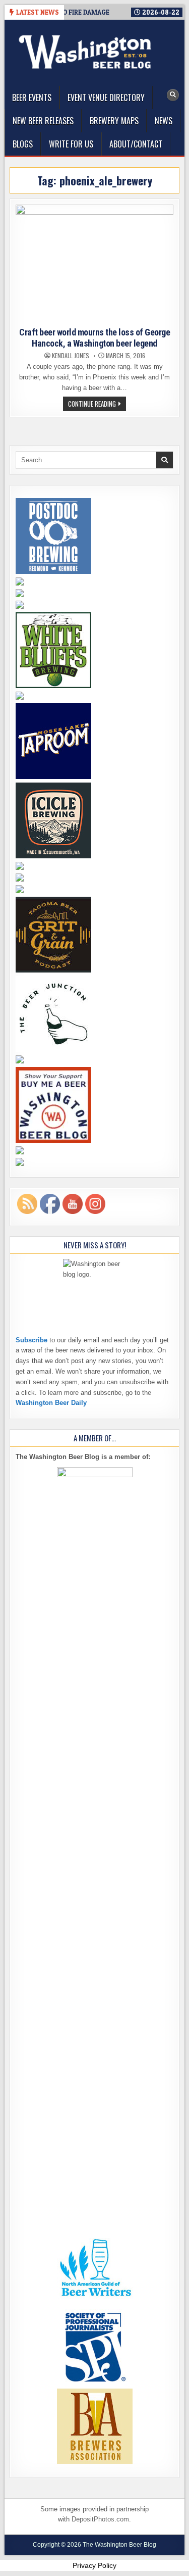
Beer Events (32, 98)
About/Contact (136, 144)
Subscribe (31, 1340)
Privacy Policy (94, 2565)
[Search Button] (173, 95)
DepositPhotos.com (100, 2519)
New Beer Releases (43, 121)
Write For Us (71, 144)
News (164, 121)
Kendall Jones (71, 356)
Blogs (23, 144)
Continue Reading (97, 405)
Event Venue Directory (106, 98)
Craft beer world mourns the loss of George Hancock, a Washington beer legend (94, 338)
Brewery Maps (114, 121)
